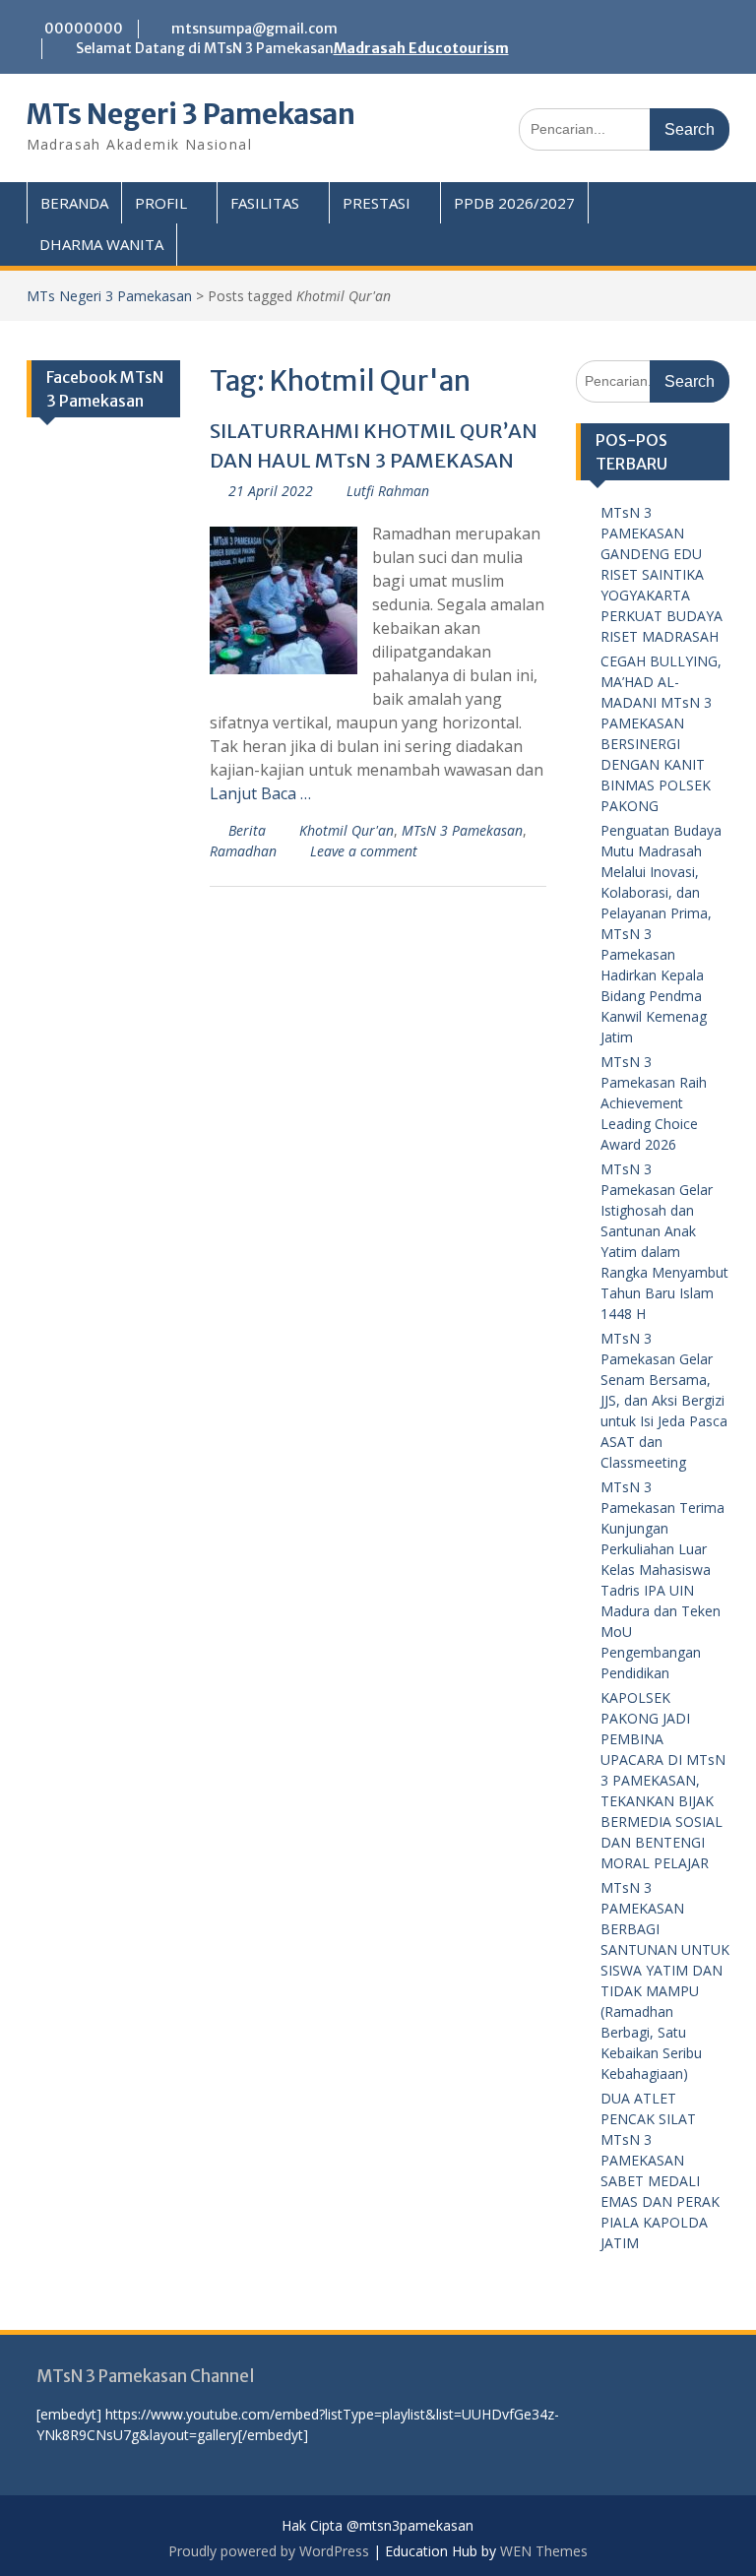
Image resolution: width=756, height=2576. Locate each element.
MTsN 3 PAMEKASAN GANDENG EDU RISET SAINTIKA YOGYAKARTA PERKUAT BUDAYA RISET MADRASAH (661, 574)
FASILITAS (265, 203)
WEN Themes (544, 2551)
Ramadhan (243, 851)
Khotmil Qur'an (346, 830)
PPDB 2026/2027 (514, 203)
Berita (247, 830)
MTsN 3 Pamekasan (462, 830)
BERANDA (74, 203)
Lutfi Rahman (388, 491)
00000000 (84, 29)
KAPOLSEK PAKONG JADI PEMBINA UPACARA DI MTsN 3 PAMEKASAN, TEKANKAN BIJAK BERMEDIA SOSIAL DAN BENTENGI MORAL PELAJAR (663, 1780)
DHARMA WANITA (101, 244)
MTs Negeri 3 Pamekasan (191, 114)
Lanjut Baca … (260, 793)
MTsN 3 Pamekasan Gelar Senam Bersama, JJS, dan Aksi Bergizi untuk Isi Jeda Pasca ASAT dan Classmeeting (664, 1400)
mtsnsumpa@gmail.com (254, 29)
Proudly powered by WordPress (269, 2551)
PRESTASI (377, 203)
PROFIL (161, 203)
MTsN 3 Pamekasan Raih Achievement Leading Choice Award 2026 (654, 1103)
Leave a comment (364, 851)
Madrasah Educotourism (421, 48)
